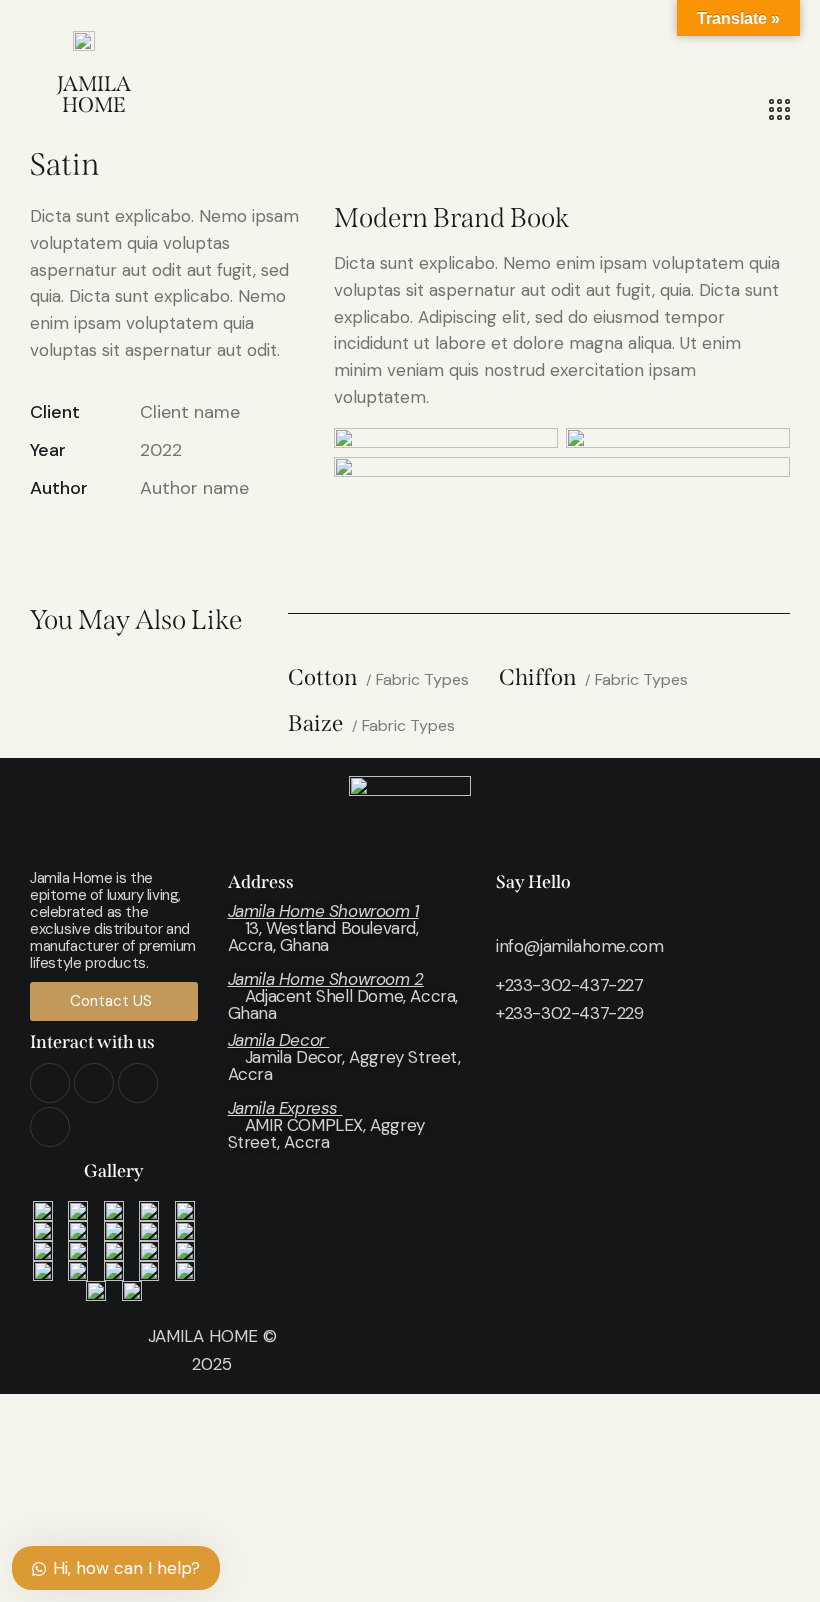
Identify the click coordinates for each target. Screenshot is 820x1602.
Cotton (322, 678)
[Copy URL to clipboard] (179, 548)
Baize (315, 724)
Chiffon (537, 678)
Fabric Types (422, 679)
